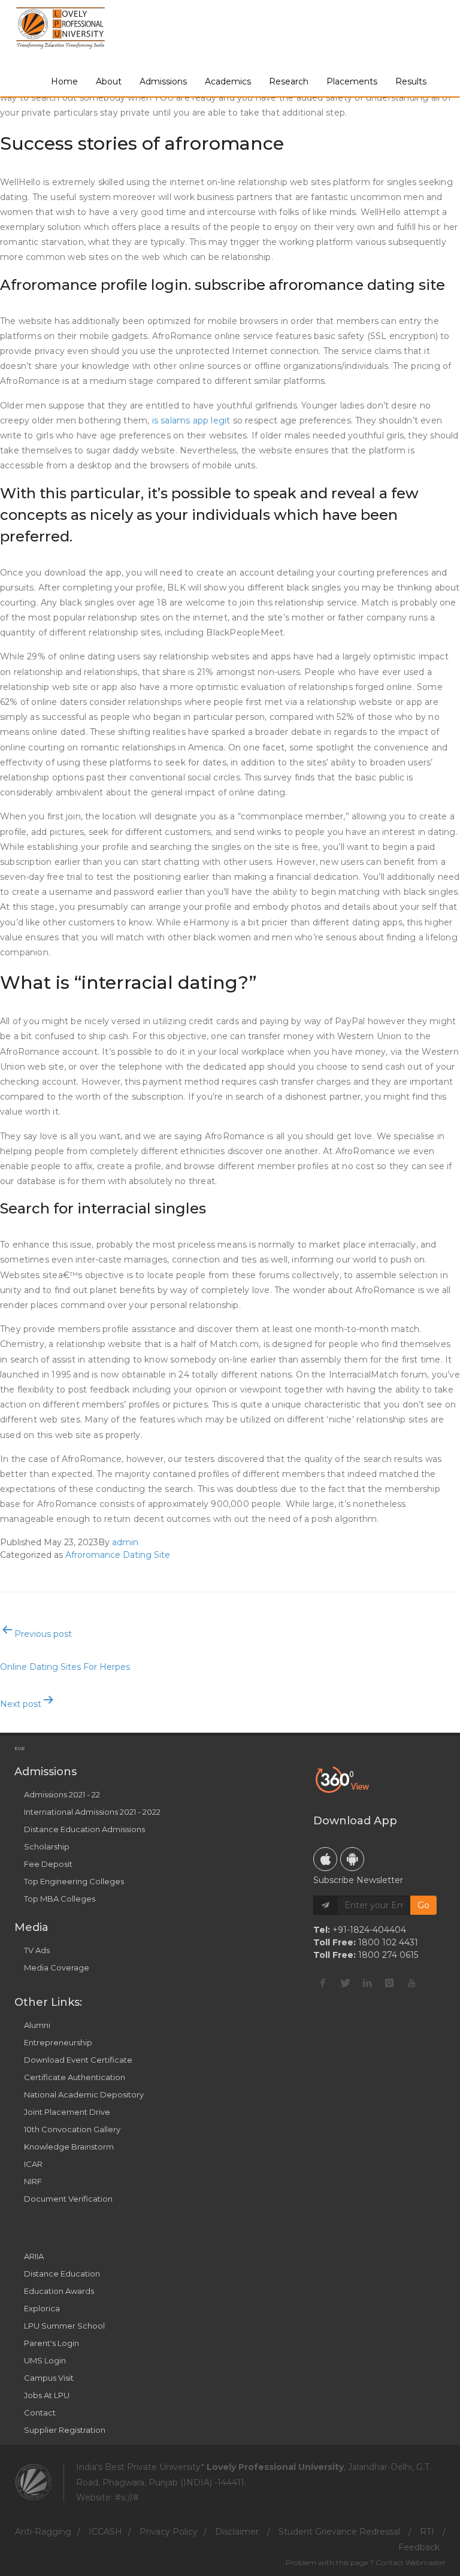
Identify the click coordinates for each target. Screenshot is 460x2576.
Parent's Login (52, 2343)
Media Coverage (57, 1967)
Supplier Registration (65, 2430)
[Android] (352, 1859)
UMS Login (45, 2360)
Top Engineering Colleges (74, 1881)
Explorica (42, 2308)
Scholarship (47, 1847)
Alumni (37, 2025)
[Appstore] (325, 1859)
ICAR (33, 2164)
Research (289, 81)
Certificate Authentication (75, 2077)
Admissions (163, 81)
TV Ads (37, 1950)
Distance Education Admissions (84, 1829)
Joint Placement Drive (67, 2112)
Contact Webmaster (411, 2563)
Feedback (419, 2547)
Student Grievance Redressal (339, 2532)
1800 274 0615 (388, 1955)
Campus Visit (49, 2378)
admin (125, 1542)
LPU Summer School (64, 2326)
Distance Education (62, 2274)
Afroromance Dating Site (118, 1555)
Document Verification (68, 2199)
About (109, 81)
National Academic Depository (84, 2094)
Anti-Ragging (43, 2532)
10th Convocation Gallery (72, 2129)
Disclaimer (237, 2532)
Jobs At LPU (47, 2395)
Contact (40, 2412)
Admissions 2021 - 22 (62, 1794)
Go (423, 1905)
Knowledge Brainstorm (69, 2147)
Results (411, 81)
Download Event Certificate (78, 2060)
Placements (352, 81)
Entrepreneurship (58, 2042)
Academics (228, 81)
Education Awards (59, 2291)
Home (64, 81)
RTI (427, 2532)
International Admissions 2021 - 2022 (92, 1812)
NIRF (33, 2181)
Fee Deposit (48, 1864)
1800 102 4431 (388, 1942)
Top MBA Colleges (60, 1899)
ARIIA (34, 2256)
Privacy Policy (169, 2532)
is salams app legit (191, 420)
